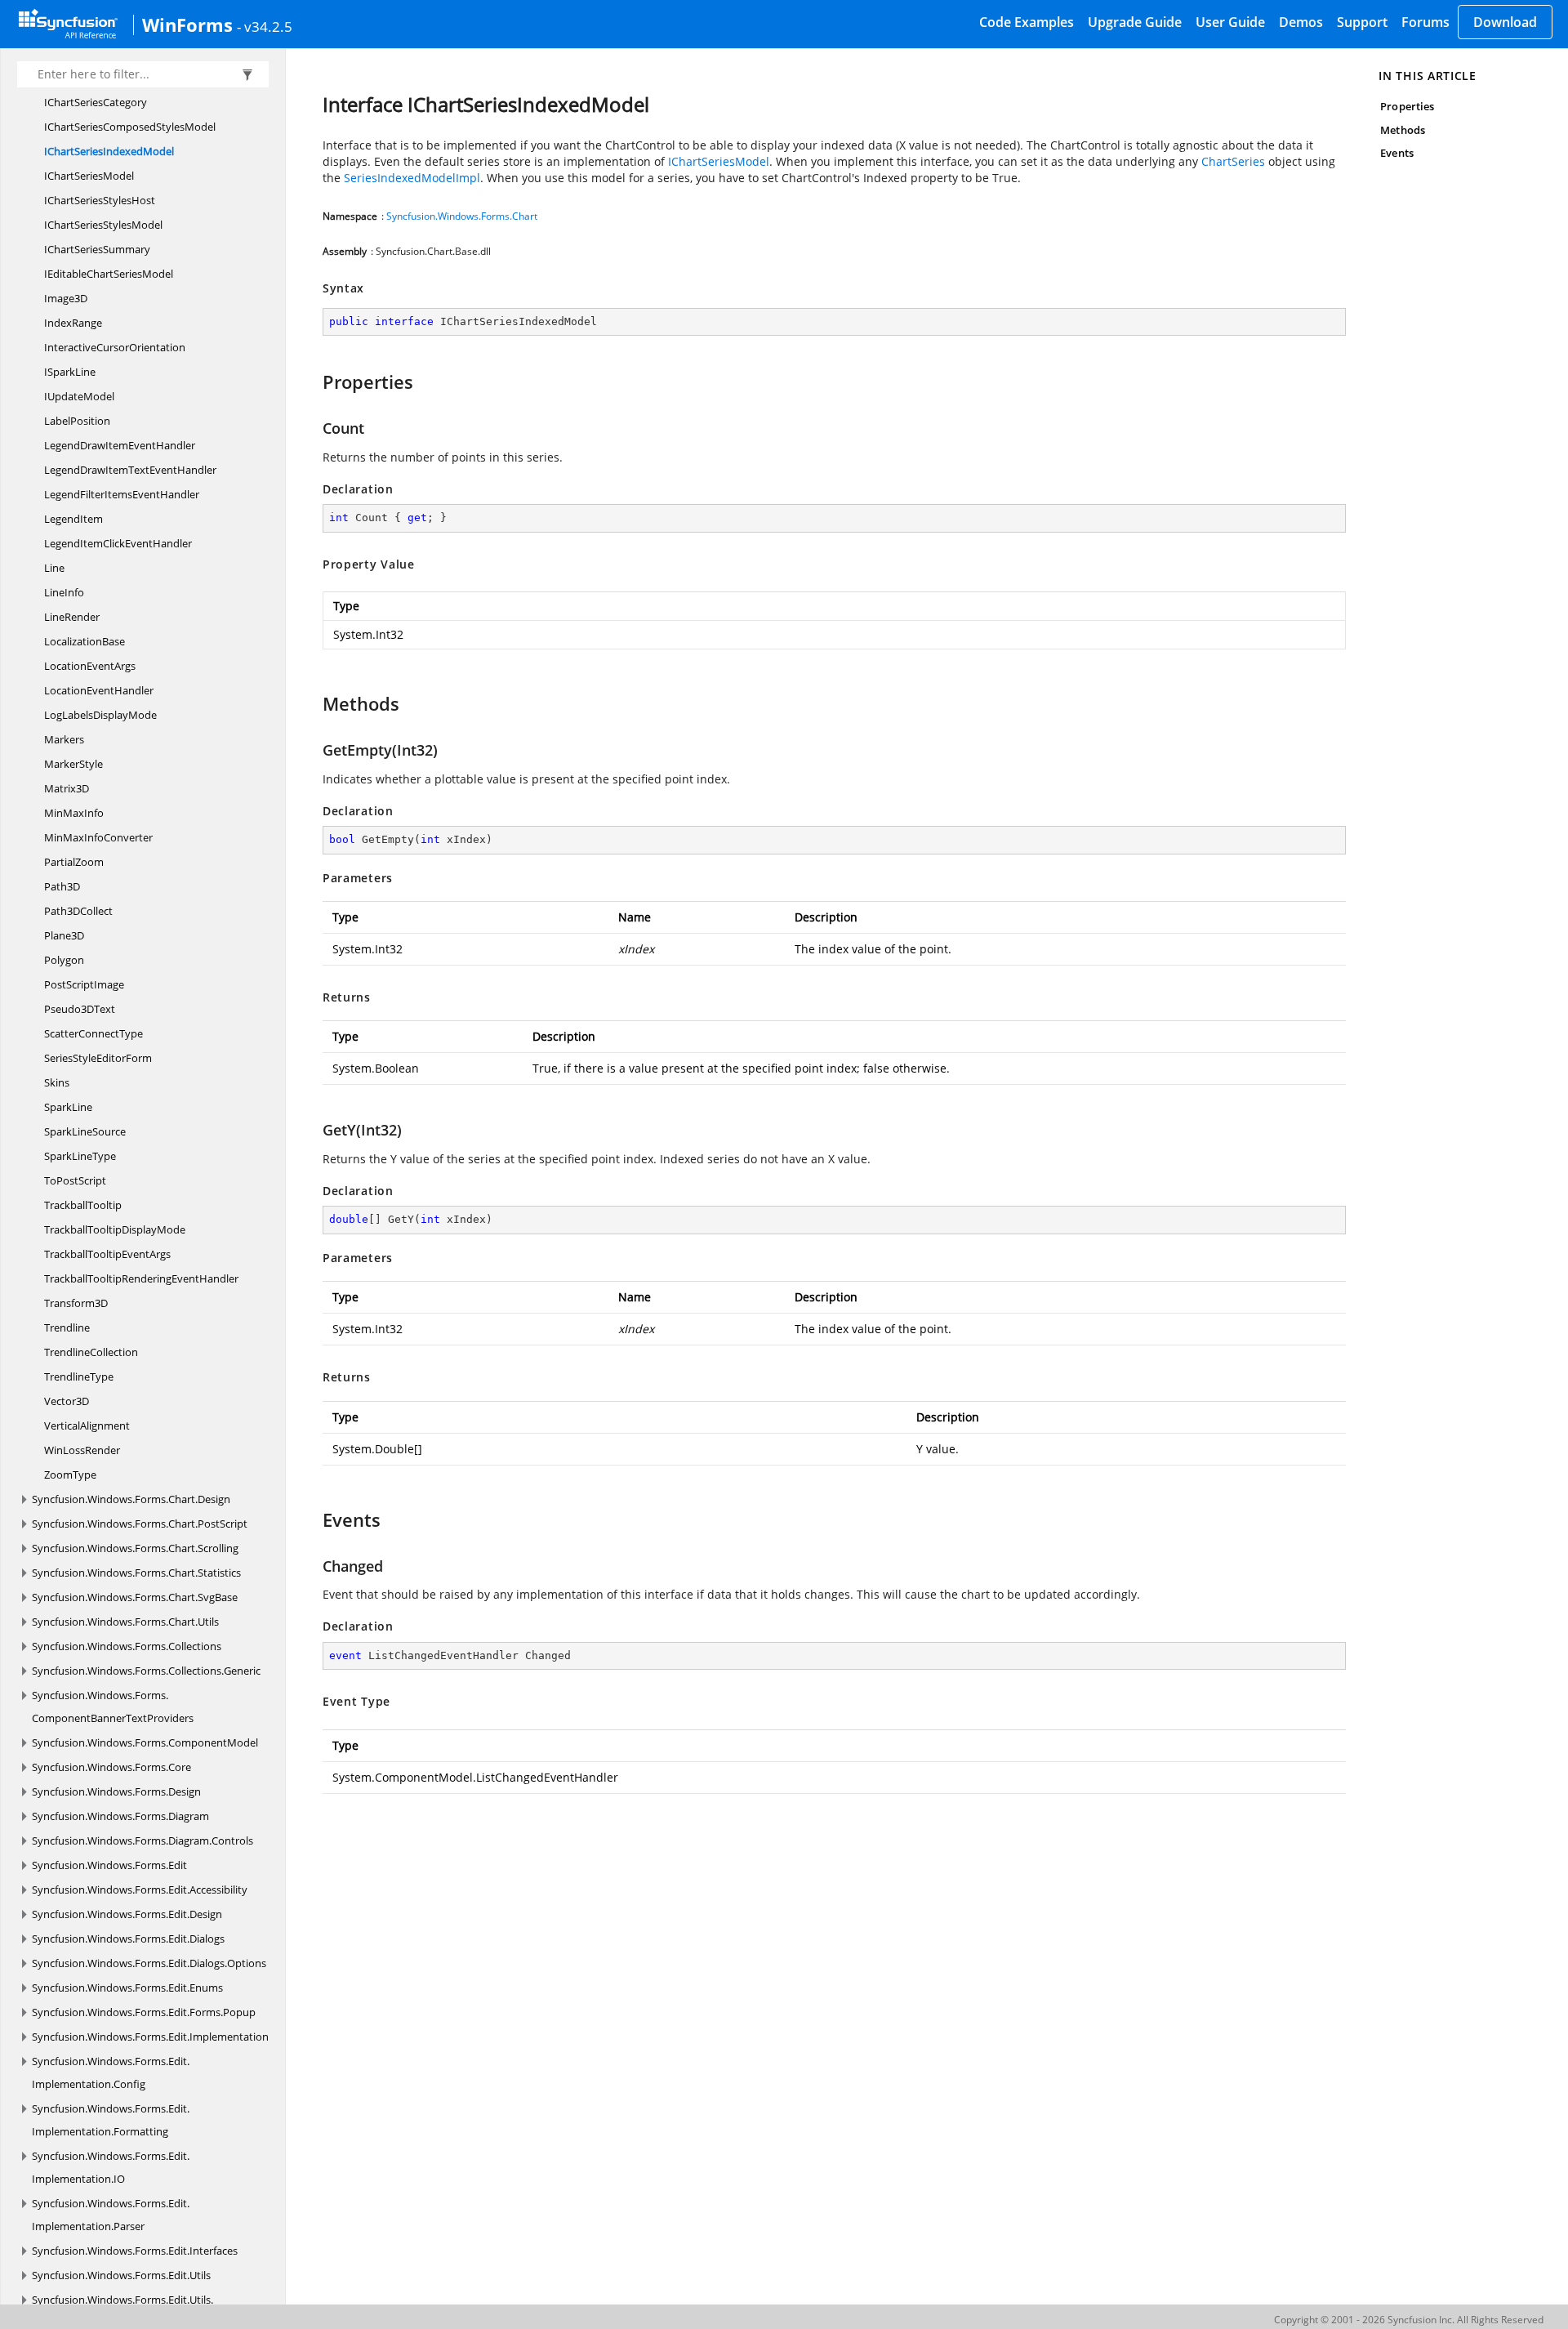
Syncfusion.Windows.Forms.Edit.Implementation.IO (111, 2167)
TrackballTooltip (83, 1205)
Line (54, 568)
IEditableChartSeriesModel (109, 274)
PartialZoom (74, 862)
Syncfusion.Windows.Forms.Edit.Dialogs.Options (149, 1963)
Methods (1402, 130)
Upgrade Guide (1135, 22)
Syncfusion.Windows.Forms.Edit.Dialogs (128, 1939)
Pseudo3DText (80, 1009)
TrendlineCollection (91, 1352)
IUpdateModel (79, 396)
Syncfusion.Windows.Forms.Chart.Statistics (136, 1573)
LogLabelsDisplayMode (100, 715)
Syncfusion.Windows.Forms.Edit (109, 1865)
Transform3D (76, 1303)
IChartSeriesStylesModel (103, 225)
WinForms (187, 25)
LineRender (72, 617)
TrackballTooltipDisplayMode (115, 1229)
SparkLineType (80, 1156)
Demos (1301, 22)
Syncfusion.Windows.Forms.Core (111, 1767)
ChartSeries (1233, 161)
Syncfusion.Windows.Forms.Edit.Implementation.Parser (111, 2215)
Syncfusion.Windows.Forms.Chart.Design (131, 1499)
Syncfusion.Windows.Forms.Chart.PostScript (140, 1524)
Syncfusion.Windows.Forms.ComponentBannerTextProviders (113, 1707)
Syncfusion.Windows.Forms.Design (116, 1791)
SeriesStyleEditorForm (98, 1058)
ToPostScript (75, 1180)
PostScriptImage (84, 984)
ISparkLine (70, 372)
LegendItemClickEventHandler (118, 543)
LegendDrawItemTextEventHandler (130, 470)
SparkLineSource (85, 1131)
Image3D (66, 298)
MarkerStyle (73, 764)
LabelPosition (77, 421)
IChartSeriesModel (89, 176)
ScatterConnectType (94, 1033)
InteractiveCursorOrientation (115, 347)
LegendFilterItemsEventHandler (122, 494)
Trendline (67, 1327)
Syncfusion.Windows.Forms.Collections (127, 1646)
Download (1505, 22)
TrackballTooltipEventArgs (107, 1254)
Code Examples (1027, 22)
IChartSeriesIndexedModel (109, 151)
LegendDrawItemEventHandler (120, 445)
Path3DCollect (78, 911)
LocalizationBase (85, 641)
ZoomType (70, 1475)
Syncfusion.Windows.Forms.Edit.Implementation (150, 2037)
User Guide (1230, 22)
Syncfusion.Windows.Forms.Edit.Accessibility (140, 1890)
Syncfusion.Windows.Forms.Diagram (120, 1816)
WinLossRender (82, 1450)
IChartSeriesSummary (97, 249)
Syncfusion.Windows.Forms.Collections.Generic (146, 1671)
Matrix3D (67, 788)
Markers (64, 739)
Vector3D (67, 1401)
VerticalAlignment (87, 1426)
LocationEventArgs (90, 666)
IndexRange (73, 323)
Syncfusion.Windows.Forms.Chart (462, 216)
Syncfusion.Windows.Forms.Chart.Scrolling (135, 1548)
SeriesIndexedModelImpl (412, 178)
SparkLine (68, 1107)
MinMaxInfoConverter (98, 837)
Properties (1407, 106)
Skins (57, 1082)
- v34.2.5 (265, 26)
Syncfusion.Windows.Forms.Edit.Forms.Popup (144, 2012)
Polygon (64, 960)
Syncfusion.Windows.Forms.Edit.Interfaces (135, 2251)
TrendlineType (79, 1376)
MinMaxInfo (74, 813)
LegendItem (73, 519)
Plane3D (64, 935)
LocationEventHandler (99, 690)
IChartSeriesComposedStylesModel (130, 127)
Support (1362, 22)
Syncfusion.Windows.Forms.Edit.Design (127, 1914)
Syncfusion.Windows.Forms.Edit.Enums (127, 1988)
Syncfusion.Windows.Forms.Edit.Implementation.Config (111, 2072)
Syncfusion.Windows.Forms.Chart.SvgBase (135, 1597)
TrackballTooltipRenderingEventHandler (141, 1278)
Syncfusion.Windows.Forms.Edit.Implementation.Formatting (111, 2120)
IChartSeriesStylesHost (100, 200)
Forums (1425, 22)
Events (1396, 153)
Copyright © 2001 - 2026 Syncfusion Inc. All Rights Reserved (1409, 2320)
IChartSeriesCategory (96, 102)
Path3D (62, 886)
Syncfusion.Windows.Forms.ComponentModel (145, 1742)
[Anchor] (315, 381)
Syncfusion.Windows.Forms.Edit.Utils (121, 2275)
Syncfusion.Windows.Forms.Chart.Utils (125, 1622)
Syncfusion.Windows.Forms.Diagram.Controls (143, 1840)
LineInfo (64, 592)
